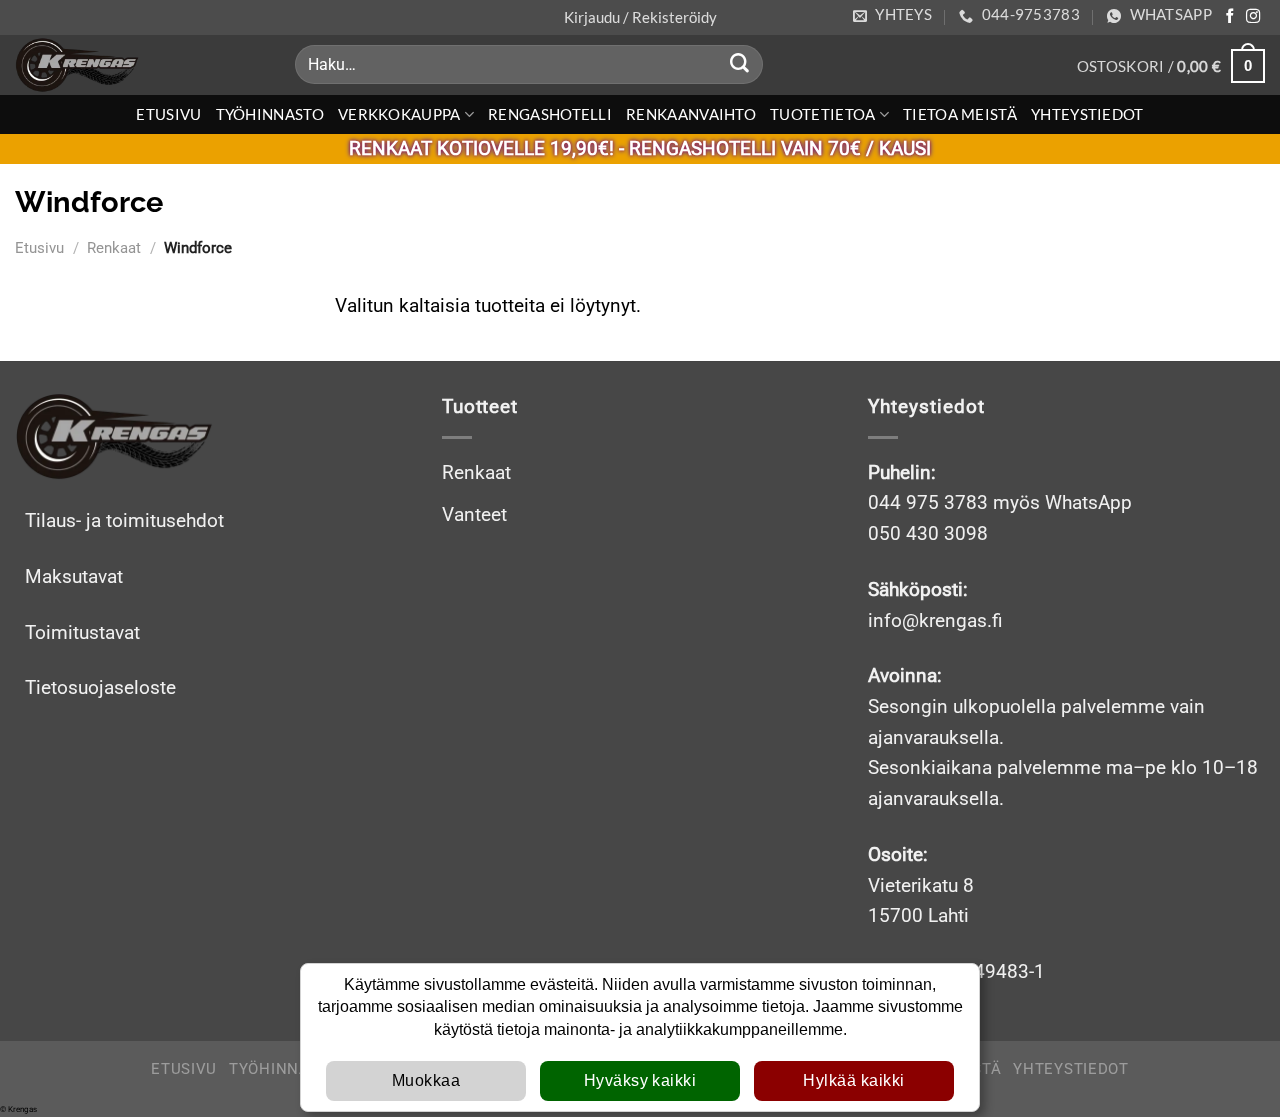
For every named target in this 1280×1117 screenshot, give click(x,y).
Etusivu (168, 114)
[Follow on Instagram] (1253, 17)
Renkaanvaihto (691, 114)
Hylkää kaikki (853, 1080)
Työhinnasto (270, 114)
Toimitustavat (82, 632)
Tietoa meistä (960, 114)
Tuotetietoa (822, 114)
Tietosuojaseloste (100, 687)
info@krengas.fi (935, 620)
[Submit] (740, 65)
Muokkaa (426, 1080)
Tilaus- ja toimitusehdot (124, 520)
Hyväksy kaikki (640, 1080)
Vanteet (474, 514)
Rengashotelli (550, 114)
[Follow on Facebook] (1230, 17)
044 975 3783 (928, 502)
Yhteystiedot (1087, 114)
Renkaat (114, 248)
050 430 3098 (928, 533)
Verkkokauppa (399, 114)
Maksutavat (74, 576)
